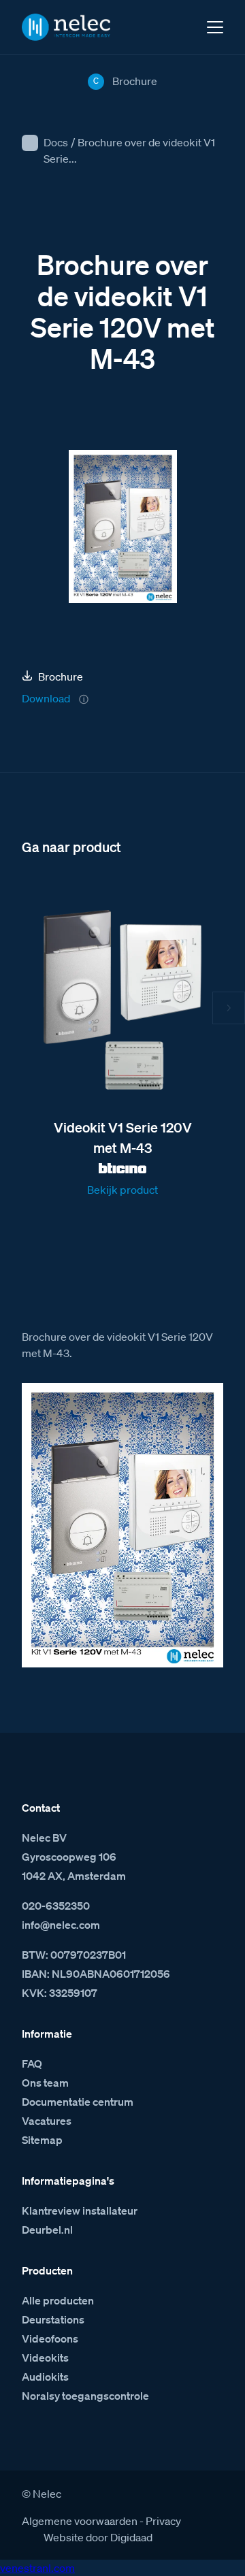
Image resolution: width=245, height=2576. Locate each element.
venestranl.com (37, 2568)
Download (46, 698)
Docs (56, 142)
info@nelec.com (61, 1925)
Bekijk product (122, 1190)
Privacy (163, 2521)
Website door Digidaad (98, 2537)
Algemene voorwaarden (80, 2521)
